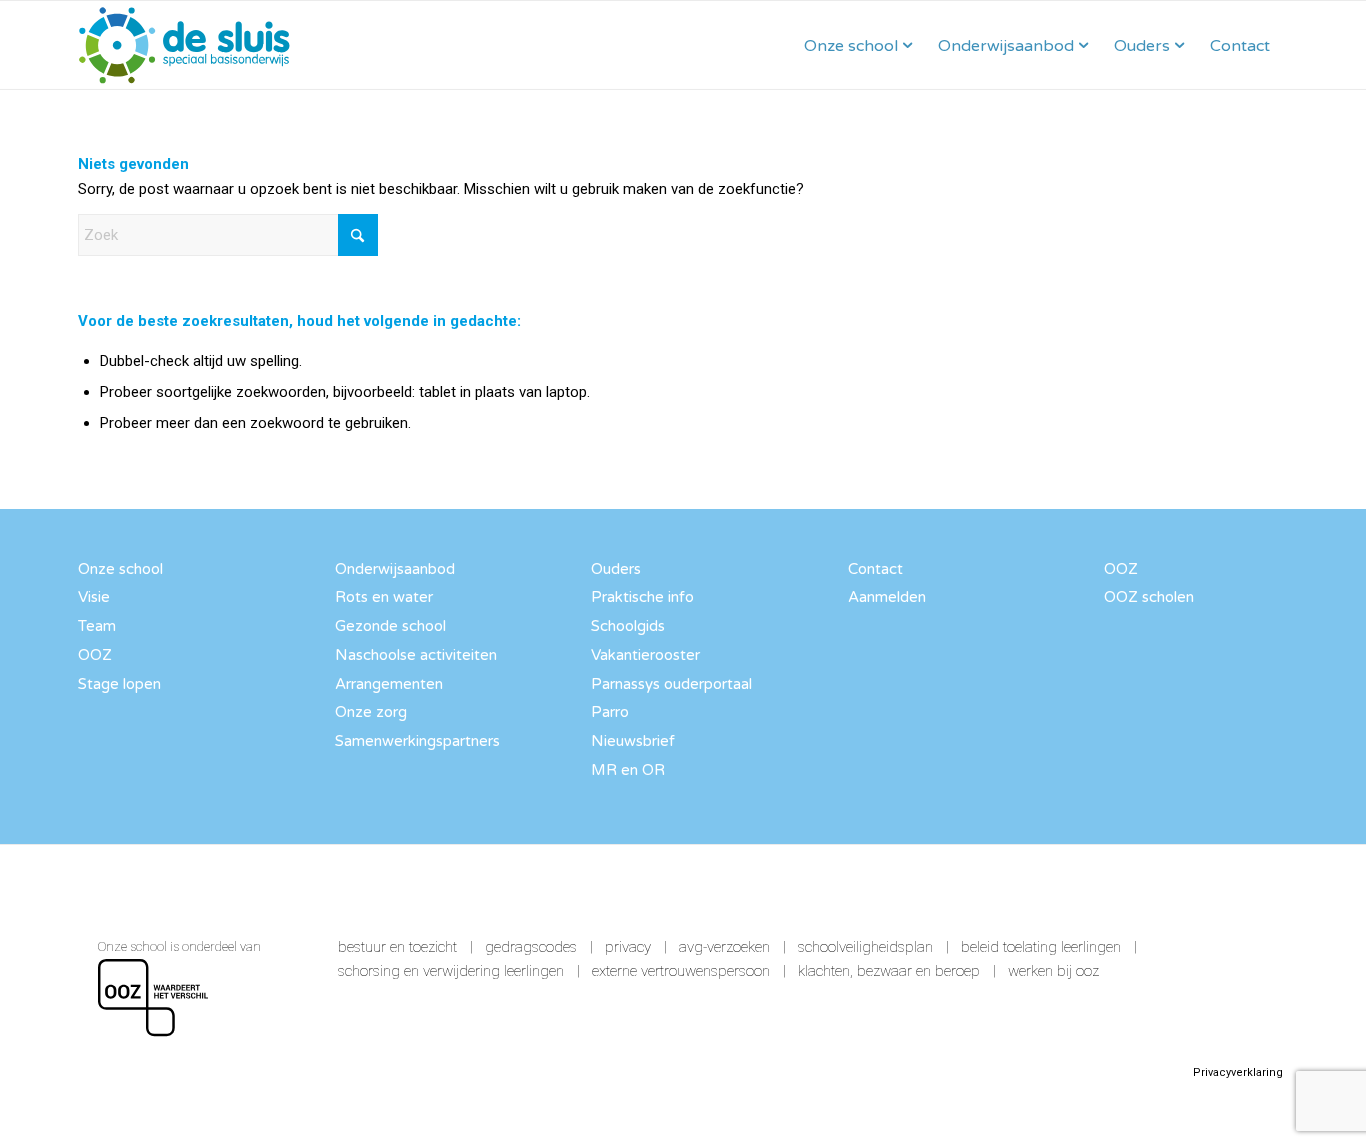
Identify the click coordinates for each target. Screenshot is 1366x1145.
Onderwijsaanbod (395, 569)
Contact (875, 569)
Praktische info (642, 597)
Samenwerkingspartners (417, 741)
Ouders (616, 569)
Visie (94, 597)
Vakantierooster (645, 655)
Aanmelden (887, 597)
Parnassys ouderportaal (671, 684)
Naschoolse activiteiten (416, 655)
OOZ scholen (1149, 597)
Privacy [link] (628, 947)
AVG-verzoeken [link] (724, 947)
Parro (610, 712)
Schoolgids (628, 626)
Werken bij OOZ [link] (1053, 971)
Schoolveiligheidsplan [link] (865, 947)
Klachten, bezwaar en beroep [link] (889, 971)
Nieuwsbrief (633, 741)
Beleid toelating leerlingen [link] (1041, 947)
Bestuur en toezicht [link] (397, 947)
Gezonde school (390, 626)
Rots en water (384, 597)
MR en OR (628, 770)
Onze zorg (371, 712)
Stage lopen (119, 684)
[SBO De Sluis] (185, 45)
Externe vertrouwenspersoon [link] (681, 971)
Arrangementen (389, 684)
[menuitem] (858, 45)
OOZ (95, 655)
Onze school (120, 569)
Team (97, 626)
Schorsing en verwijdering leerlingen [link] (451, 971)
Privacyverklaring (1238, 1072)
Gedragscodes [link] (531, 947)
